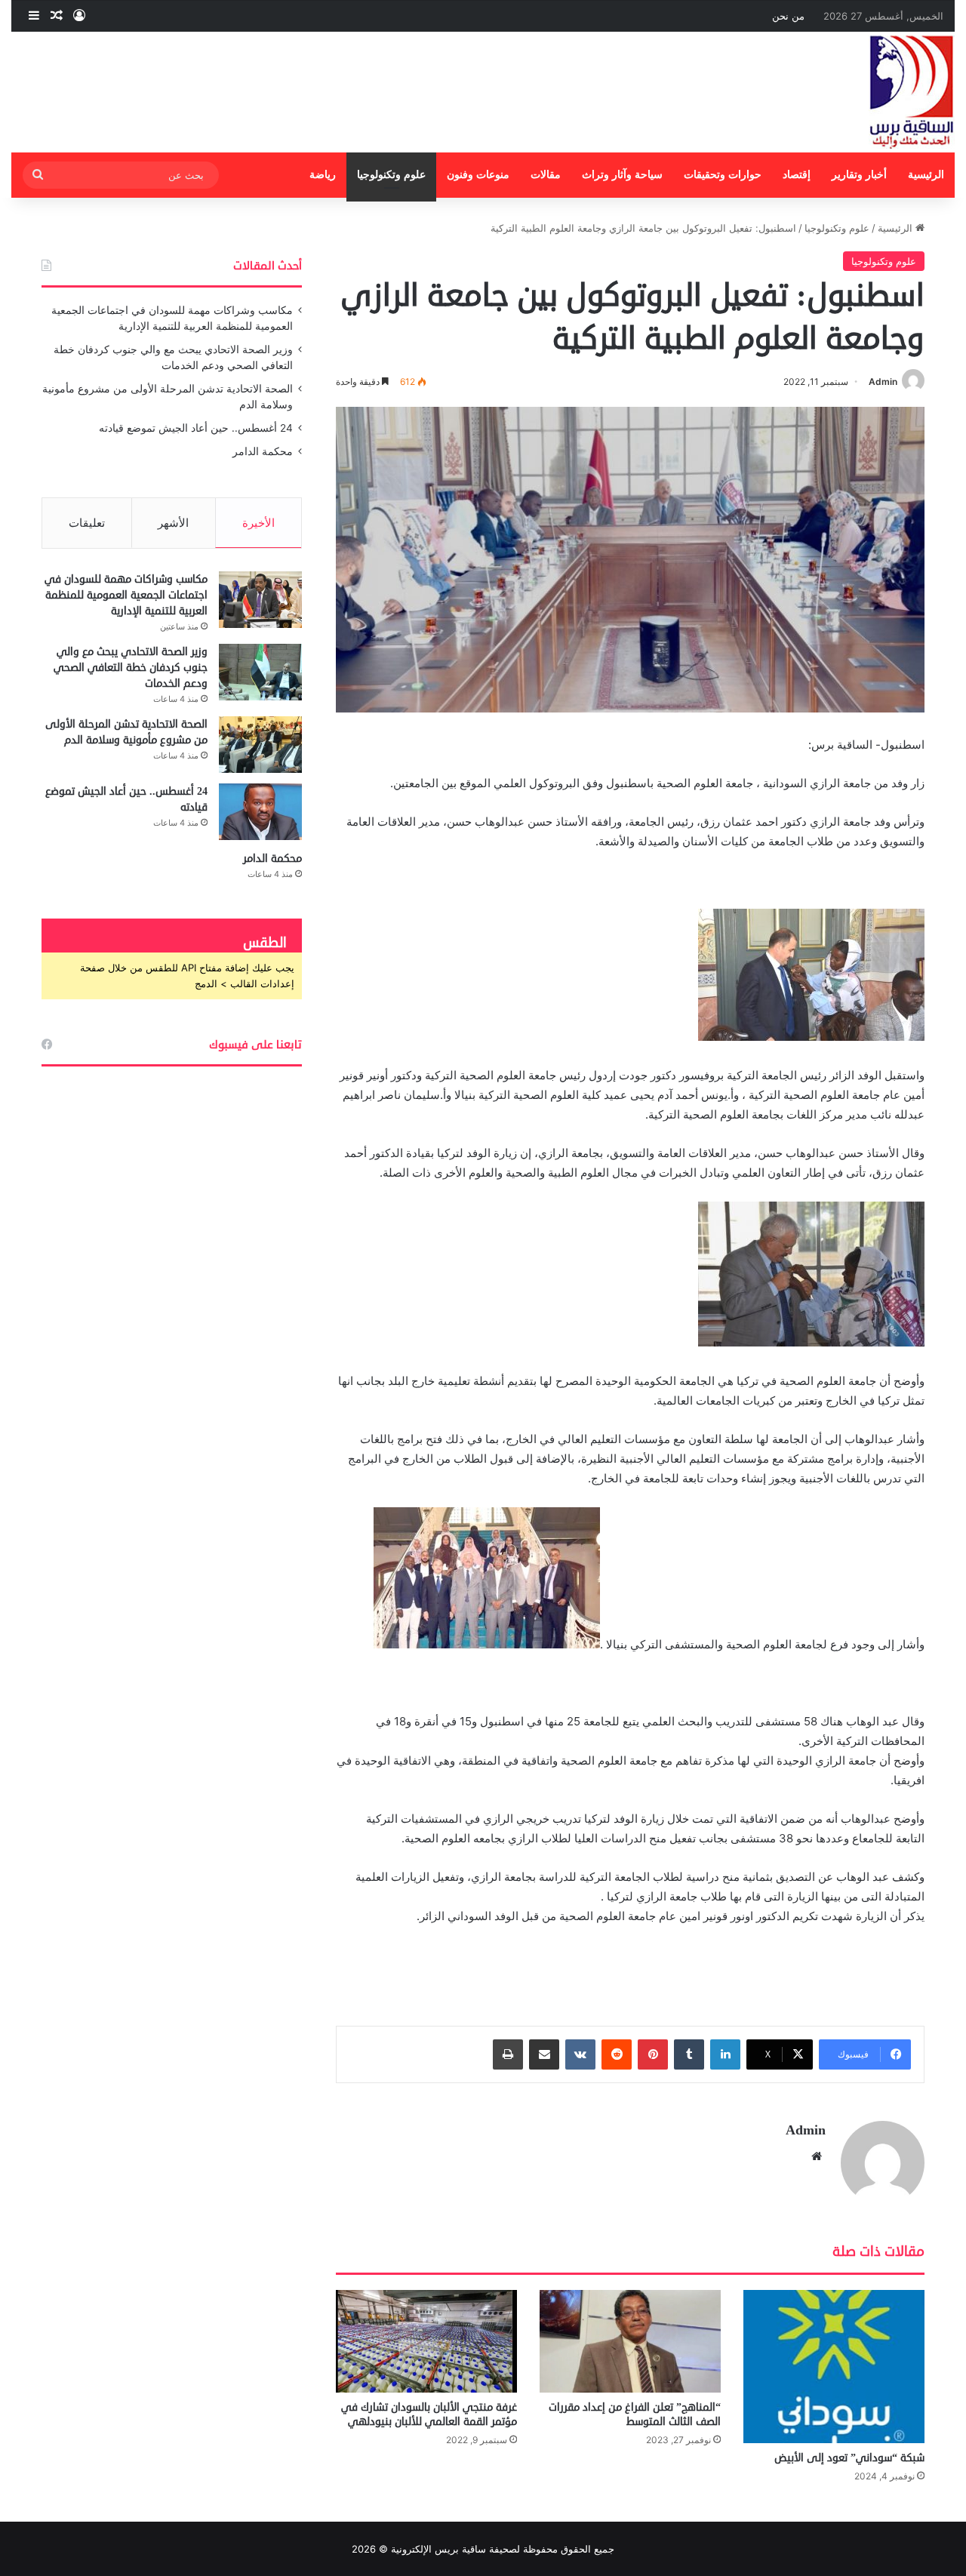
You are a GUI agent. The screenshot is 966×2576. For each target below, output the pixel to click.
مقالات (546, 175)
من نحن (788, 16)
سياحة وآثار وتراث (622, 175)
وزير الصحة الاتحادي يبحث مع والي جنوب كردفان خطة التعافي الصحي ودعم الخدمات (131, 668)
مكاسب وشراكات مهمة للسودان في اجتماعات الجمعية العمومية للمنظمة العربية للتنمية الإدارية (126, 595)
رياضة (323, 175)
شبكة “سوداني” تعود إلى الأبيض (849, 2458)
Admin (883, 382)
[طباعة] (508, 2054)
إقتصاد (797, 175)
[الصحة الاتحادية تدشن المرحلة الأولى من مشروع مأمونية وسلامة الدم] (260, 745)
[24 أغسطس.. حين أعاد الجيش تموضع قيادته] (260, 812)
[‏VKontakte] (580, 2054)
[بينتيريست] (653, 2054)
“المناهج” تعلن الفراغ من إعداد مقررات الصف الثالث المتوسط (635, 2414)
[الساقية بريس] (912, 92)
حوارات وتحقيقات (723, 175)
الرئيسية (926, 175)
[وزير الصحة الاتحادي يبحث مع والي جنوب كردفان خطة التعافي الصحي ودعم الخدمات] (260, 672)
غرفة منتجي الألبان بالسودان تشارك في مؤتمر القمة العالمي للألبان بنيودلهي (429, 2414)
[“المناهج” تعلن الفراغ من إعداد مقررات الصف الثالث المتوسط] (630, 2341)
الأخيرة (258, 523)
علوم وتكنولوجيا (391, 175)
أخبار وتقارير (859, 175)
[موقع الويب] (817, 2156)
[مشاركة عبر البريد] (544, 2054)
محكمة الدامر (263, 451)
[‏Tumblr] (689, 2054)
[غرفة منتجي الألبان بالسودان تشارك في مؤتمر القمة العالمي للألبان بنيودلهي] (426, 2341)
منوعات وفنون (478, 175)
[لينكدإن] (725, 2054)
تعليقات (87, 523)
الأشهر (173, 523)
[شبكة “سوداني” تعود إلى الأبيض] (834, 2367)
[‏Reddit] (617, 2054)
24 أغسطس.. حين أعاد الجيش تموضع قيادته (196, 428)
